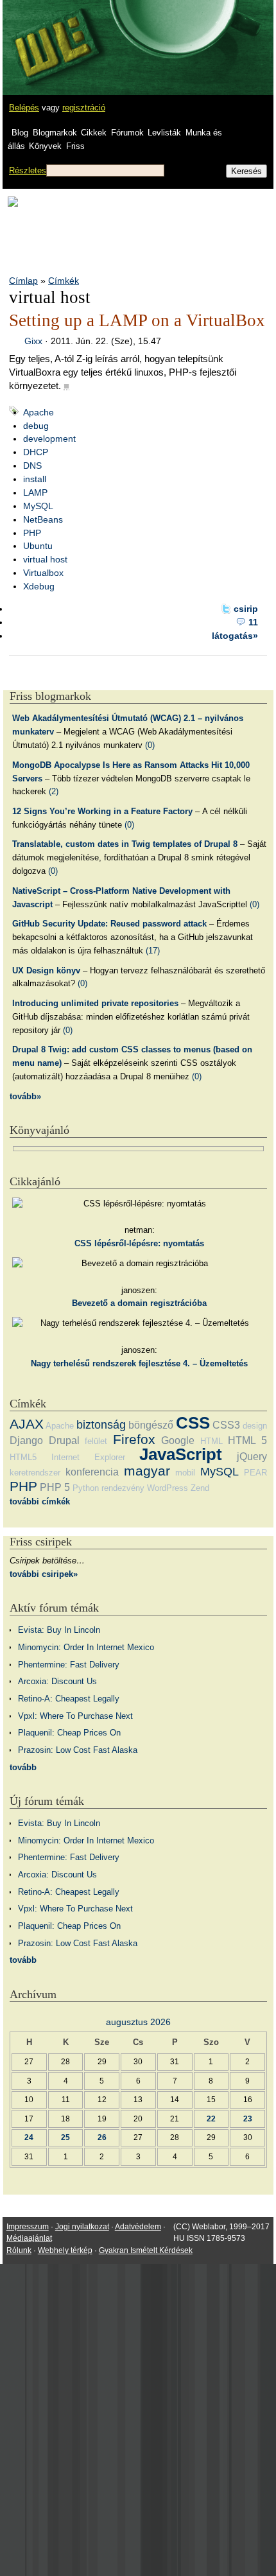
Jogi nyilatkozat (82, 2227)
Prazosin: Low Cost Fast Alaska (78, 1750)
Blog (20, 133)
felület (96, 1441)
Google (178, 1440)
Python (86, 1488)
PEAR (255, 1473)
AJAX (27, 1424)
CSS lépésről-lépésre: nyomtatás (139, 1243)
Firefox (134, 1439)
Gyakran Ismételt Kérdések (146, 2250)
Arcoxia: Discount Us (57, 1681)
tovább (23, 1767)
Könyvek (45, 146)
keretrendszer (35, 1473)
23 (248, 2119)
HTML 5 (247, 1440)
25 (65, 2137)
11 (253, 622)
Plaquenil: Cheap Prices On (69, 1733)
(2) (54, 791)
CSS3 (226, 1425)
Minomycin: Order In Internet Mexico (86, 1647)
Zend (200, 1488)
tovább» (25, 1096)
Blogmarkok (55, 133)
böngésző (151, 1425)
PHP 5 (55, 1487)
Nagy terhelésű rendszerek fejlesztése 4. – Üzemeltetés (139, 1363)
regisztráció (84, 108)
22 (211, 2119)
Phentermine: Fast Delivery (69, 1665)
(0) (150, 745)
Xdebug (39, 586)
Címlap (23, 281)
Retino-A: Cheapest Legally (69, 1699)
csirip (246, 609)
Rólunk (19, 2250)
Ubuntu (38, 546)
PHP (32, 533)
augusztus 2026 (138, 2022)
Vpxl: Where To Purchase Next (75, 1716)
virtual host (45, 559)
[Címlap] (52, 35)
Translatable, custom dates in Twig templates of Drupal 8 (125, 844)
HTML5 (23, 1457)
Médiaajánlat (29, 2238)
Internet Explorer (88, 1457)
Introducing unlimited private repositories (95, 1003)
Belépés (24, 108)
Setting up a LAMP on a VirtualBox (137, 320)
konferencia (92, 1472)
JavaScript (181, 1454)
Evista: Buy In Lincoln (59, 1630)
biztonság (101, 1425)
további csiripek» (44, 1574)
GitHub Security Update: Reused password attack (109, 924)
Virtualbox (43, 573)
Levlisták (164, 133)
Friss (75, 146)
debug (36, 426)
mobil (185, 1473)
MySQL (38, 506)
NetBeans (43, 519)
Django (26, 1440)
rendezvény (123, 1488)
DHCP (36, 452)
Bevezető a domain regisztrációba (139, 1303)
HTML (211, 1441)
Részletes (28, 170)
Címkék (64, 281)
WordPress (168, 1488)
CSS (193, 1423)
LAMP (35, 492)
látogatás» (235, 636)
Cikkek (94, 133)
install (35, 479)
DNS (32, 466)
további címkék (40, 1501)
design (255, 1426)
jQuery (252, 1457)
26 (102, 2137)
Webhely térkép (65, 2250)
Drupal (64, 1440)
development (49, 439)
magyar (147, 1471)
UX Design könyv (46, 970)
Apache (39, 412)
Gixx (33, 341)
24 (29, 2137)
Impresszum (28, 2227)
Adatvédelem (138, 2227)
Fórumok (127, 133)
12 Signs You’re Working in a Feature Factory (102, 811)
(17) (153, 951)
